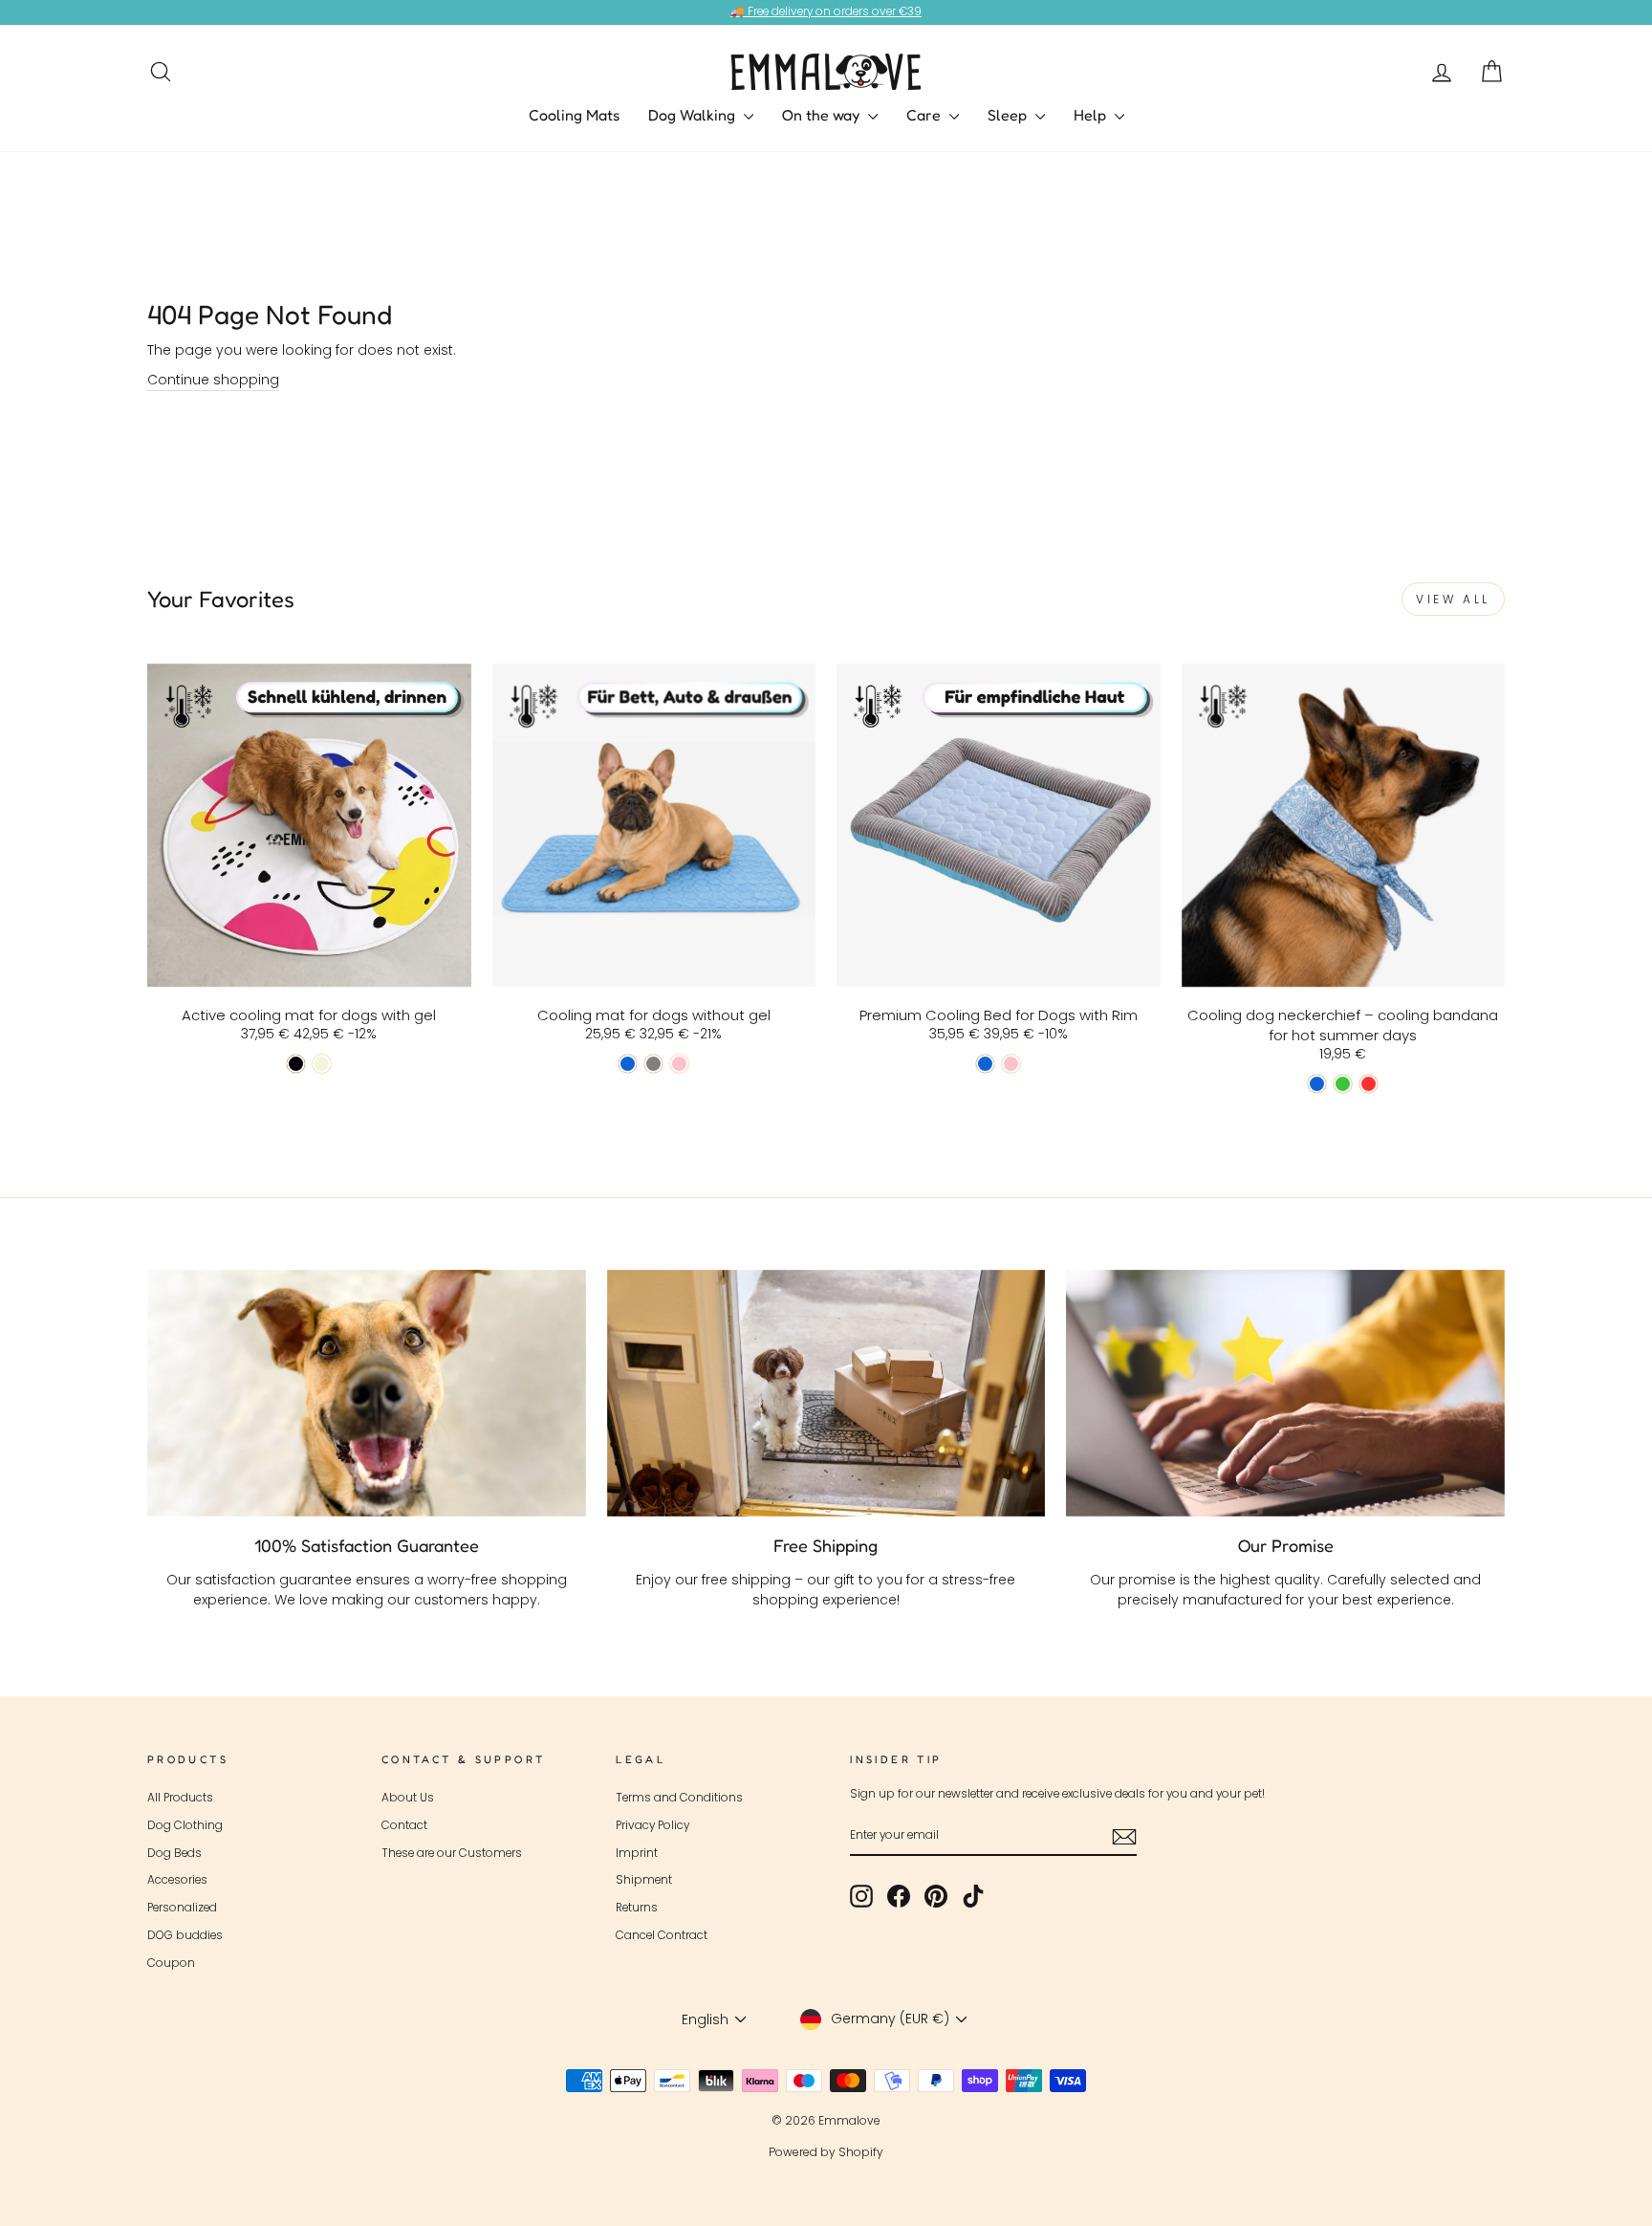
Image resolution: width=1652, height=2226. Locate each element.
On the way (823, 115)
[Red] (1369, 1084)
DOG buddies (185, 1935)
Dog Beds (174, 1853)
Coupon (171, 1963)
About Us (408, 1798)
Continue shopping (213, 380)
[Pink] (679, 1064)
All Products (180, 1798)
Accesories (177, 1880)
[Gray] (653, 1064)
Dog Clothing (185, 1825)
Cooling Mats (574, 115)
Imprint (637, 1853)
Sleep (1009, 115)
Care (925, 115)
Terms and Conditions (679, 1798)
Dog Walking (694, 115)
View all (1453, 599)
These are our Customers (452, 1853)
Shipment (644, 1880)
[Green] (1343, 1084)
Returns (637, 1908)
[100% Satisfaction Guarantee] (367, 1393)
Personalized (182, 1908)
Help (1092, 115)
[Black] (296, 1064)
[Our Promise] (1285, 1393)
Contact (404, 1825)
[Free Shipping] (826, 1393)
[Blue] (628, 1064)
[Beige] (322, 1064)
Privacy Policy (652, 1825)
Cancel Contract (662, 1935)
